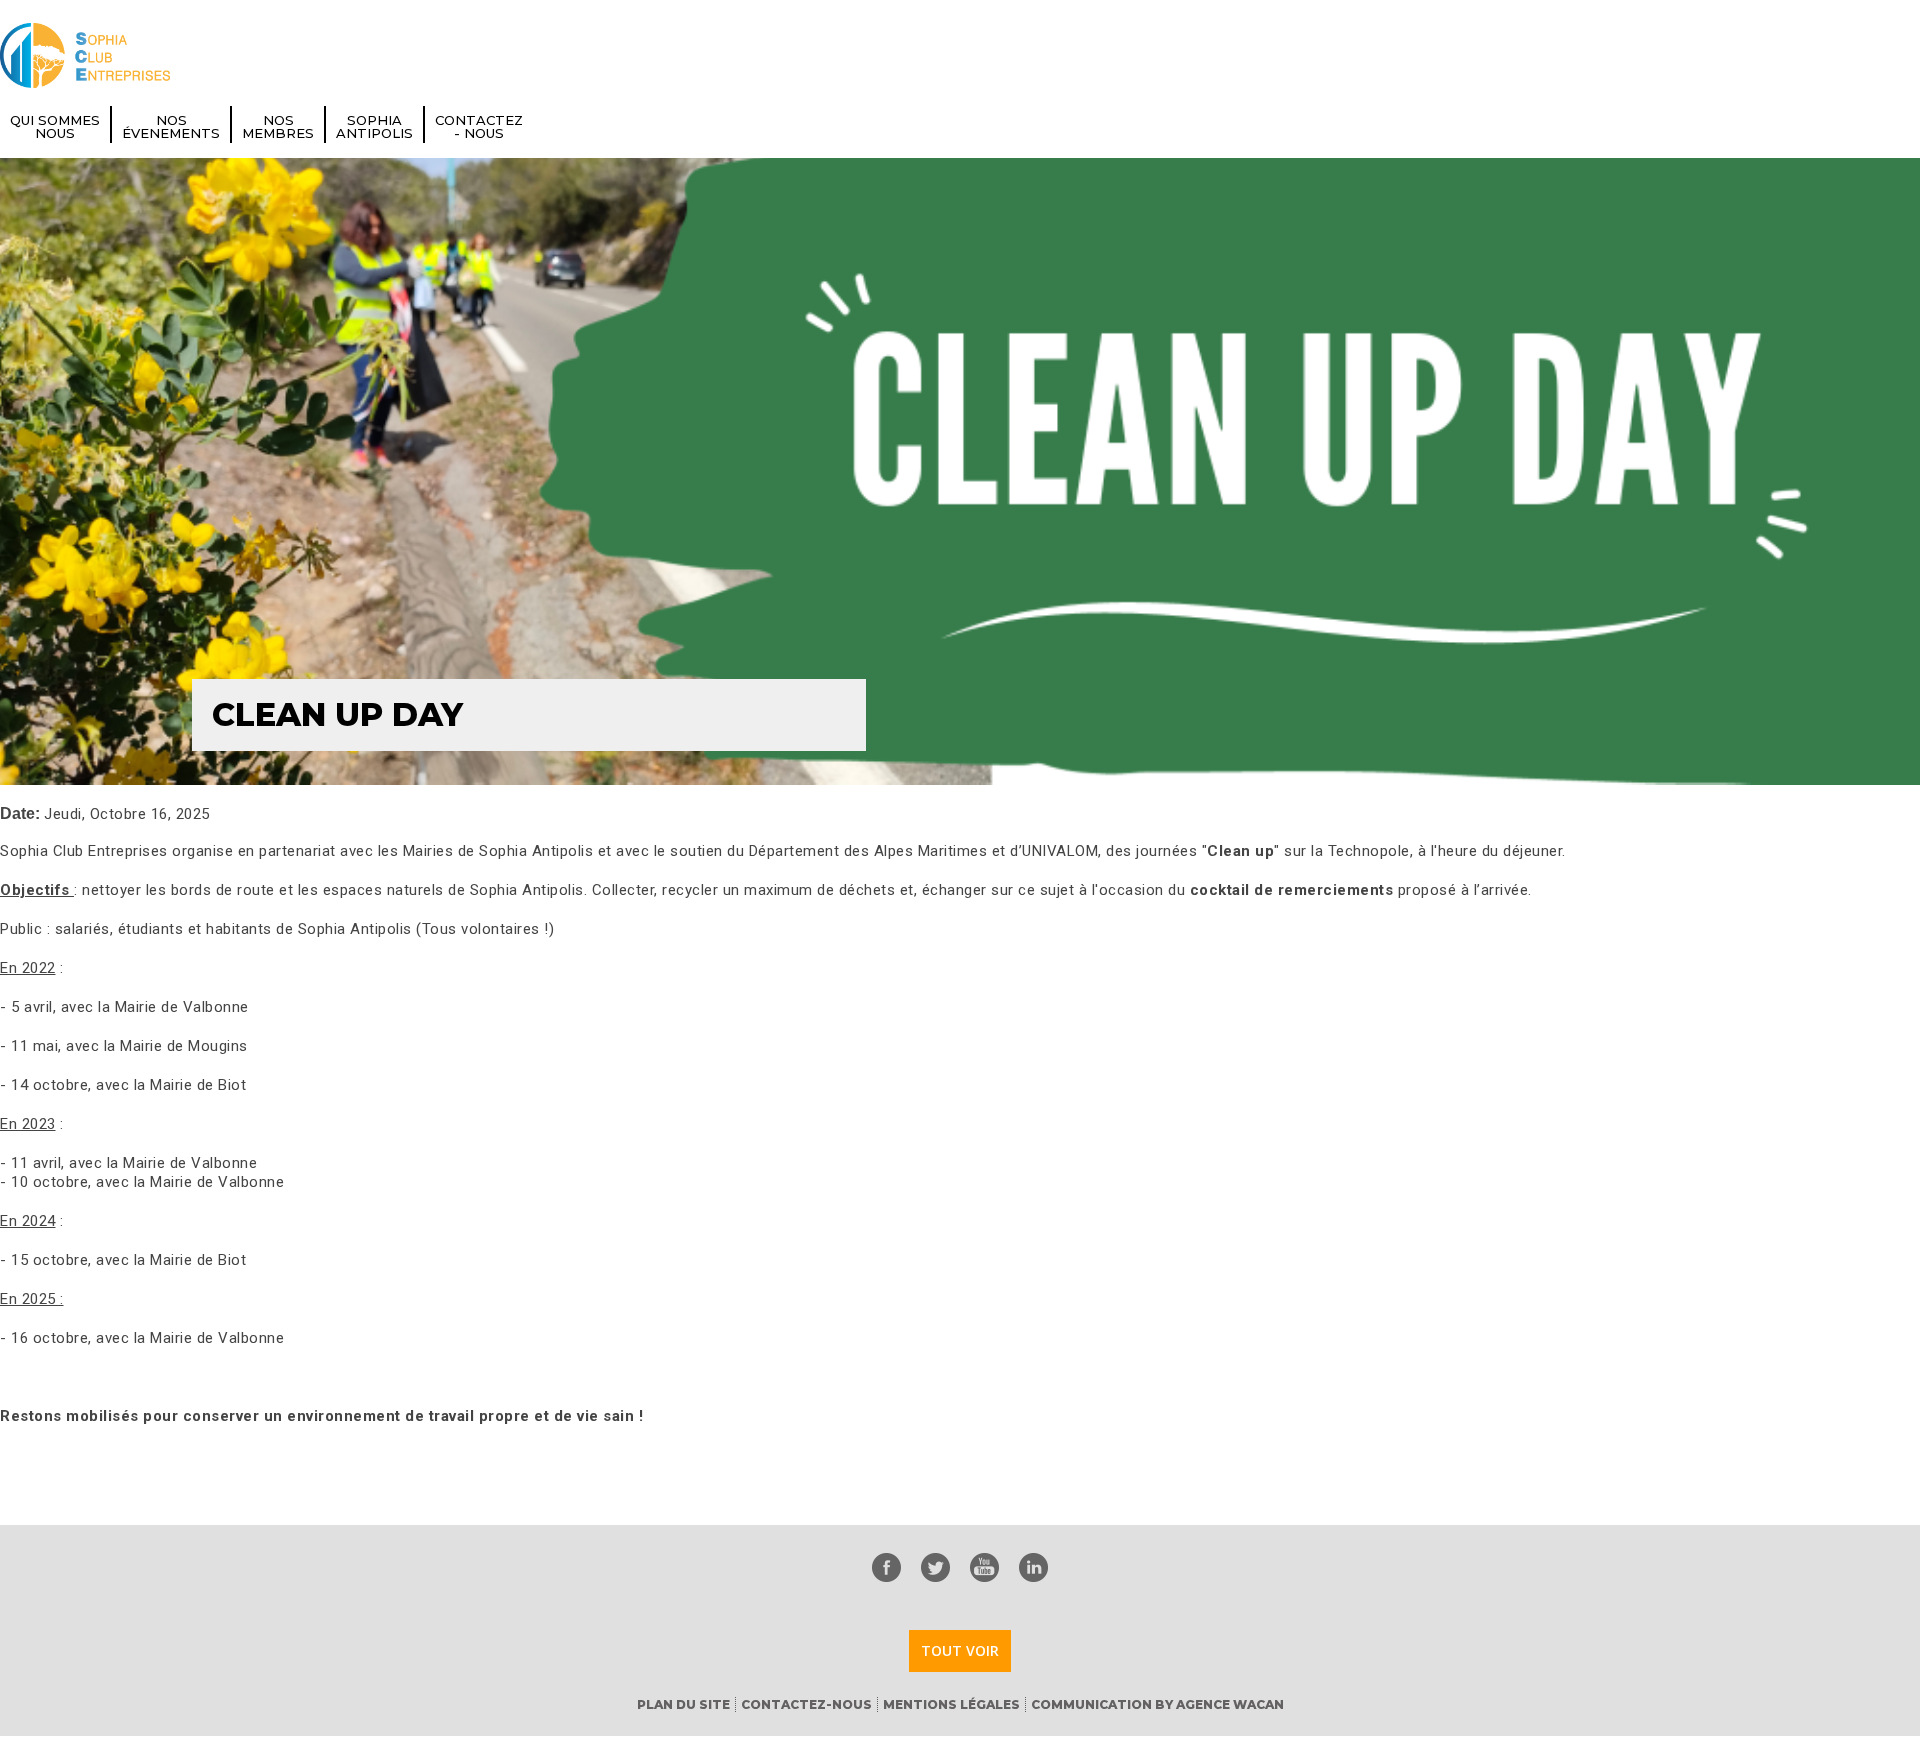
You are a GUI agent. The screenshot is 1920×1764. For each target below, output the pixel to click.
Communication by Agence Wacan (1157, 1704)
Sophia (374, 126)
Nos (171, 126)
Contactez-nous (806, 1704)
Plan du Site (683, 1704)
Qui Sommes (55, 126)
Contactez (479, 126)
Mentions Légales (951, 1704)
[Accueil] (85, 55)
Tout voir (960, 1650)
